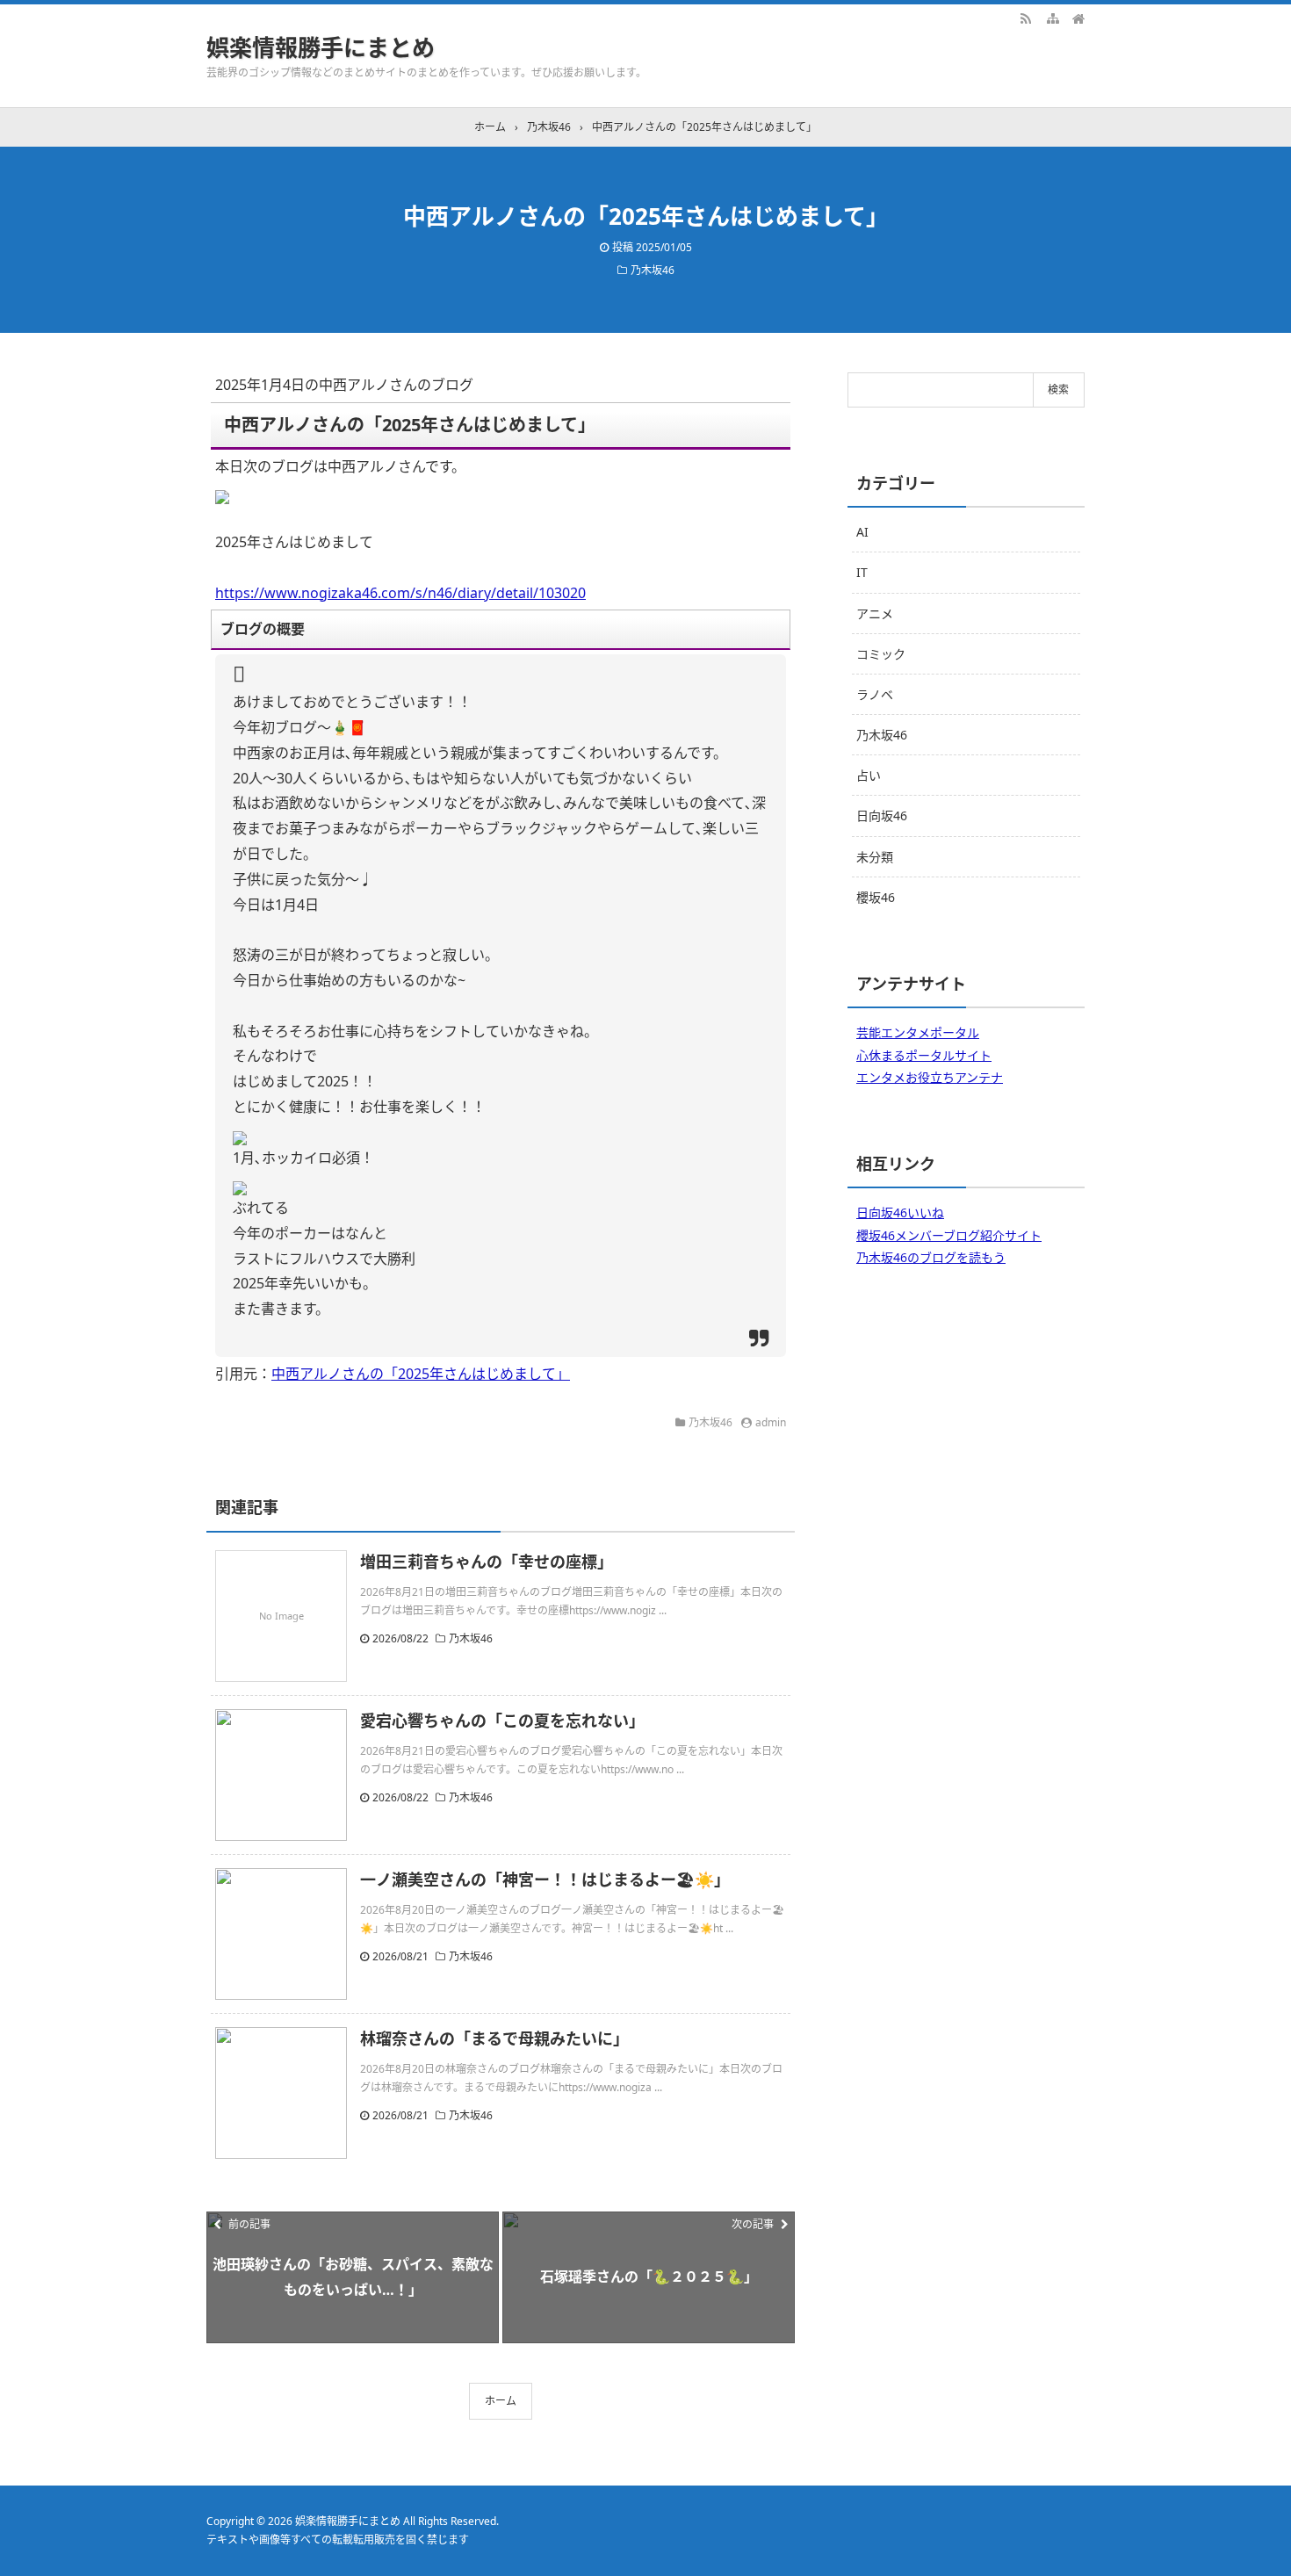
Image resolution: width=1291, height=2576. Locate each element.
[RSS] (1026, 18)
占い (869, 775)
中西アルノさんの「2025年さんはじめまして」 (421, 1374)
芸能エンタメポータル (918, 1032)
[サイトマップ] (1052, 18)
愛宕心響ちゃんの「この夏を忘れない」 (502, 1721)
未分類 (875, 857)
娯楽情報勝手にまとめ (321, 47)
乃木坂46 (653, 270)
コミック (881, 654)
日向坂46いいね (900, 1212)
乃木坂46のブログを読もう (931, 1257)
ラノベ (875, 694)
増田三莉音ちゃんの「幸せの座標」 (487, 1562)
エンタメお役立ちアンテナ (930, 1077)
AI (862, 532)
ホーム (501, 2401)
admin (771, 1422)
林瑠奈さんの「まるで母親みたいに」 (494, 2038)
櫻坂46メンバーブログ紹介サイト (949, 1235)
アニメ (875, 613)
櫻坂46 (876, 897)
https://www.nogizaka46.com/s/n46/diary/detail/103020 (400, 593)
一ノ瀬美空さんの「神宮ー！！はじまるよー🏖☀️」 (545, 1880)
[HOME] (1078, 18)
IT (862, 572)
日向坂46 (882, 815)
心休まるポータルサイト (924, 1055)
